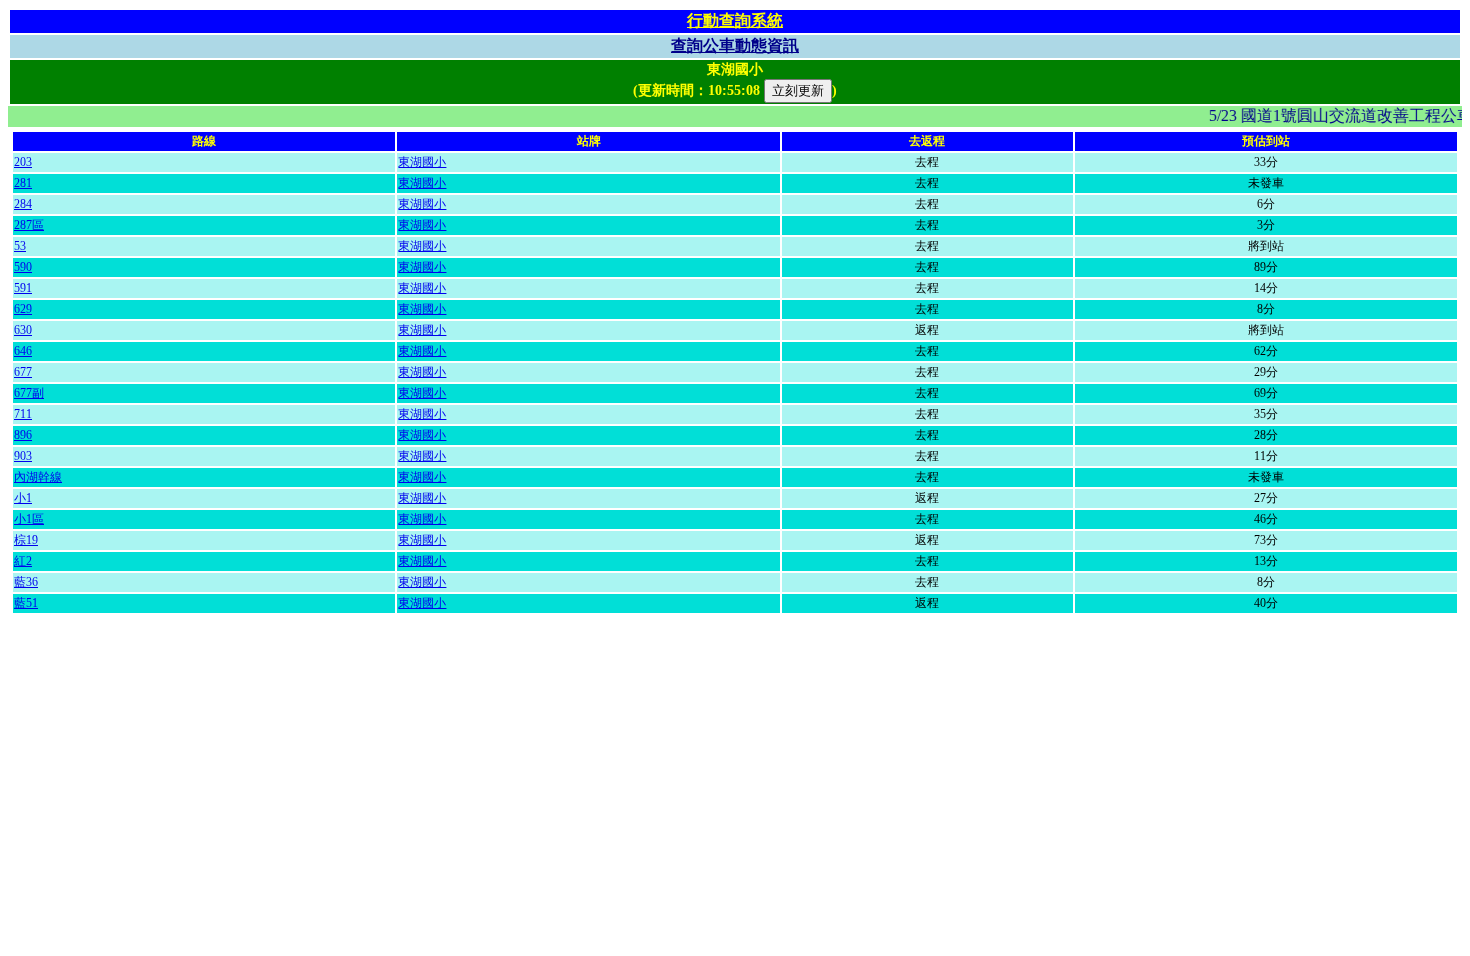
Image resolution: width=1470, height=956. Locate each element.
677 (23, 372)
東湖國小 (422, 162)
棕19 (26, 540)
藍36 (26, 582)
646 (23, 351)
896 (23, 435)
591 (23, 288)
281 (23, 183)
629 (23, 309)
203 (23, 162)
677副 (29, 393)
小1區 (29, 519)
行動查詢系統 (735, 20)
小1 (23, 498)
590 (23, 267)
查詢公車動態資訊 (735, 45)
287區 (29, 225)
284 (23, 204)
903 (23, 456)
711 (23, 414)
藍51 (26, 603)
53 (20, 246)
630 (23, 330)
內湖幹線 (38, 477)
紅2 (23, 561)
